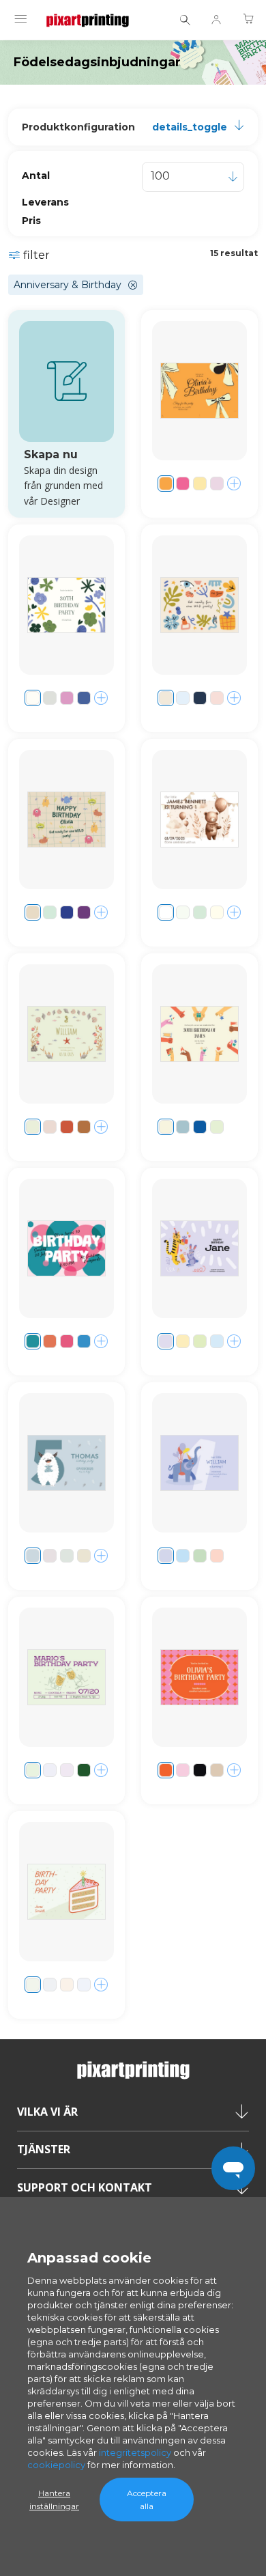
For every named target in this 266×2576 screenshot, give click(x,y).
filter (36, 255)
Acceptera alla (147, 2500)
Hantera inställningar (54, 2500)
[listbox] (193, 177)
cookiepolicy (56, 2465)
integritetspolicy (135, 2452)
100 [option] (160, 176)
